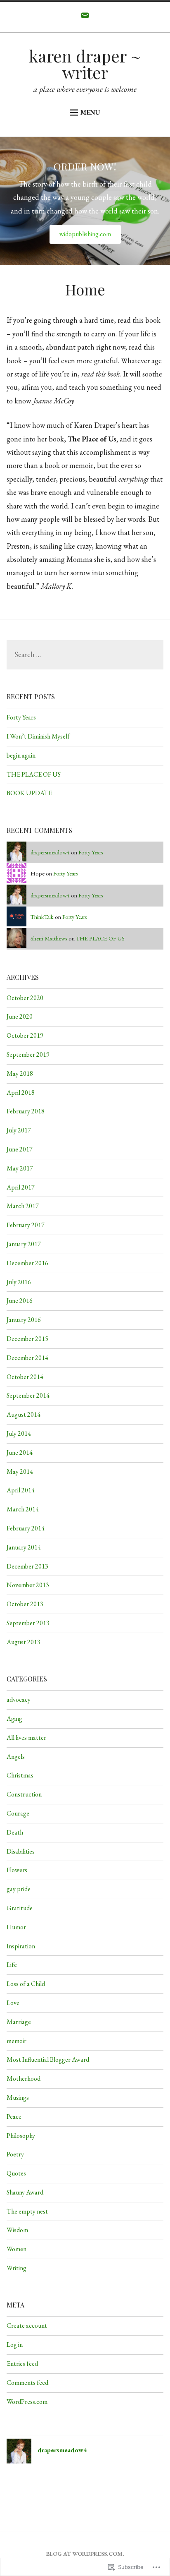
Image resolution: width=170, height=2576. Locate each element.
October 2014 (25, 1377)
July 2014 (19, 1433)
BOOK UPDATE (29, 793)
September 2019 (28, 1054)
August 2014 (24, 1414)
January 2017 (24, 1244)
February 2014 (26, 1528)
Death (15, 1832)
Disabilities (21, 1851)
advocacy (19, 1699)
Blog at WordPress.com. (85, 2554)
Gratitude (20, 1908)
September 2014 (28, 1395)
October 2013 (25, 1604)
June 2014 (20, 1452)
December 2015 (27, 1339)
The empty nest (27, 2211)
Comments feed (27, 2383)
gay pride (19, 1889)
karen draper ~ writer (85, 64)
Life (12, 1965)
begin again (21, 755)
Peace (14, 2117)
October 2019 (25, 1035)
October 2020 (25, 998)
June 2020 (20, 1016)
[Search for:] (85, 655)
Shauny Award (25, 2192)
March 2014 (23, 1509)
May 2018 (20, 1073)
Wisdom (17, 2230)
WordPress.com (27, 2402)
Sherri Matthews (49, 938)
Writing (17, 2268)
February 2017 (26, 1225)
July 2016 (19, 1282)
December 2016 (27, 1263)
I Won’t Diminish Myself (38, 736)
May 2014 (20, 1471)
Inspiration (21, 1946)
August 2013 (24, 1642)
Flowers (17, 1870)
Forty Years (21, 717)
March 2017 (23, 1206)
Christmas (20, 1775)
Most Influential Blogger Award (48, 2059)
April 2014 (21, 1490)
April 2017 (21, 1187)
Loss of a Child (26, 1984)
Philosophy (21, 2136)
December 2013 (27, 1566)
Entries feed (22, 2364)
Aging (14, 1719)
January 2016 (24, 1320)
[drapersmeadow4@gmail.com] (85, 17)
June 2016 (20, 1301)
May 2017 (20, 1168)
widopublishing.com (85, 234)
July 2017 (19, 1130)
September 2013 (28, 1623)
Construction (24, 1794)
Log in (15, 2345)
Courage (18, 1813)
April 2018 (21, 1093)
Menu (90, 112)
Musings (18, 2097)
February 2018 (26, 1111)
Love (13, 2003)
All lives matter (26, 1738)
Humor (16, 1927)
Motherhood (24, 2078)
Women (17, 2249)
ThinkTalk (42, 917)
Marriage (19, 2022)
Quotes (16, 2173)
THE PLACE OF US (34, 774)
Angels (16, 1757)
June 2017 (20, 1149)
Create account (27, 2325)
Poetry (15, 2154)
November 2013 (28, 1585)
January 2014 (24, 1547)
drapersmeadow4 (50, 852)
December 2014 (27, 1358)
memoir (17, 2041)
